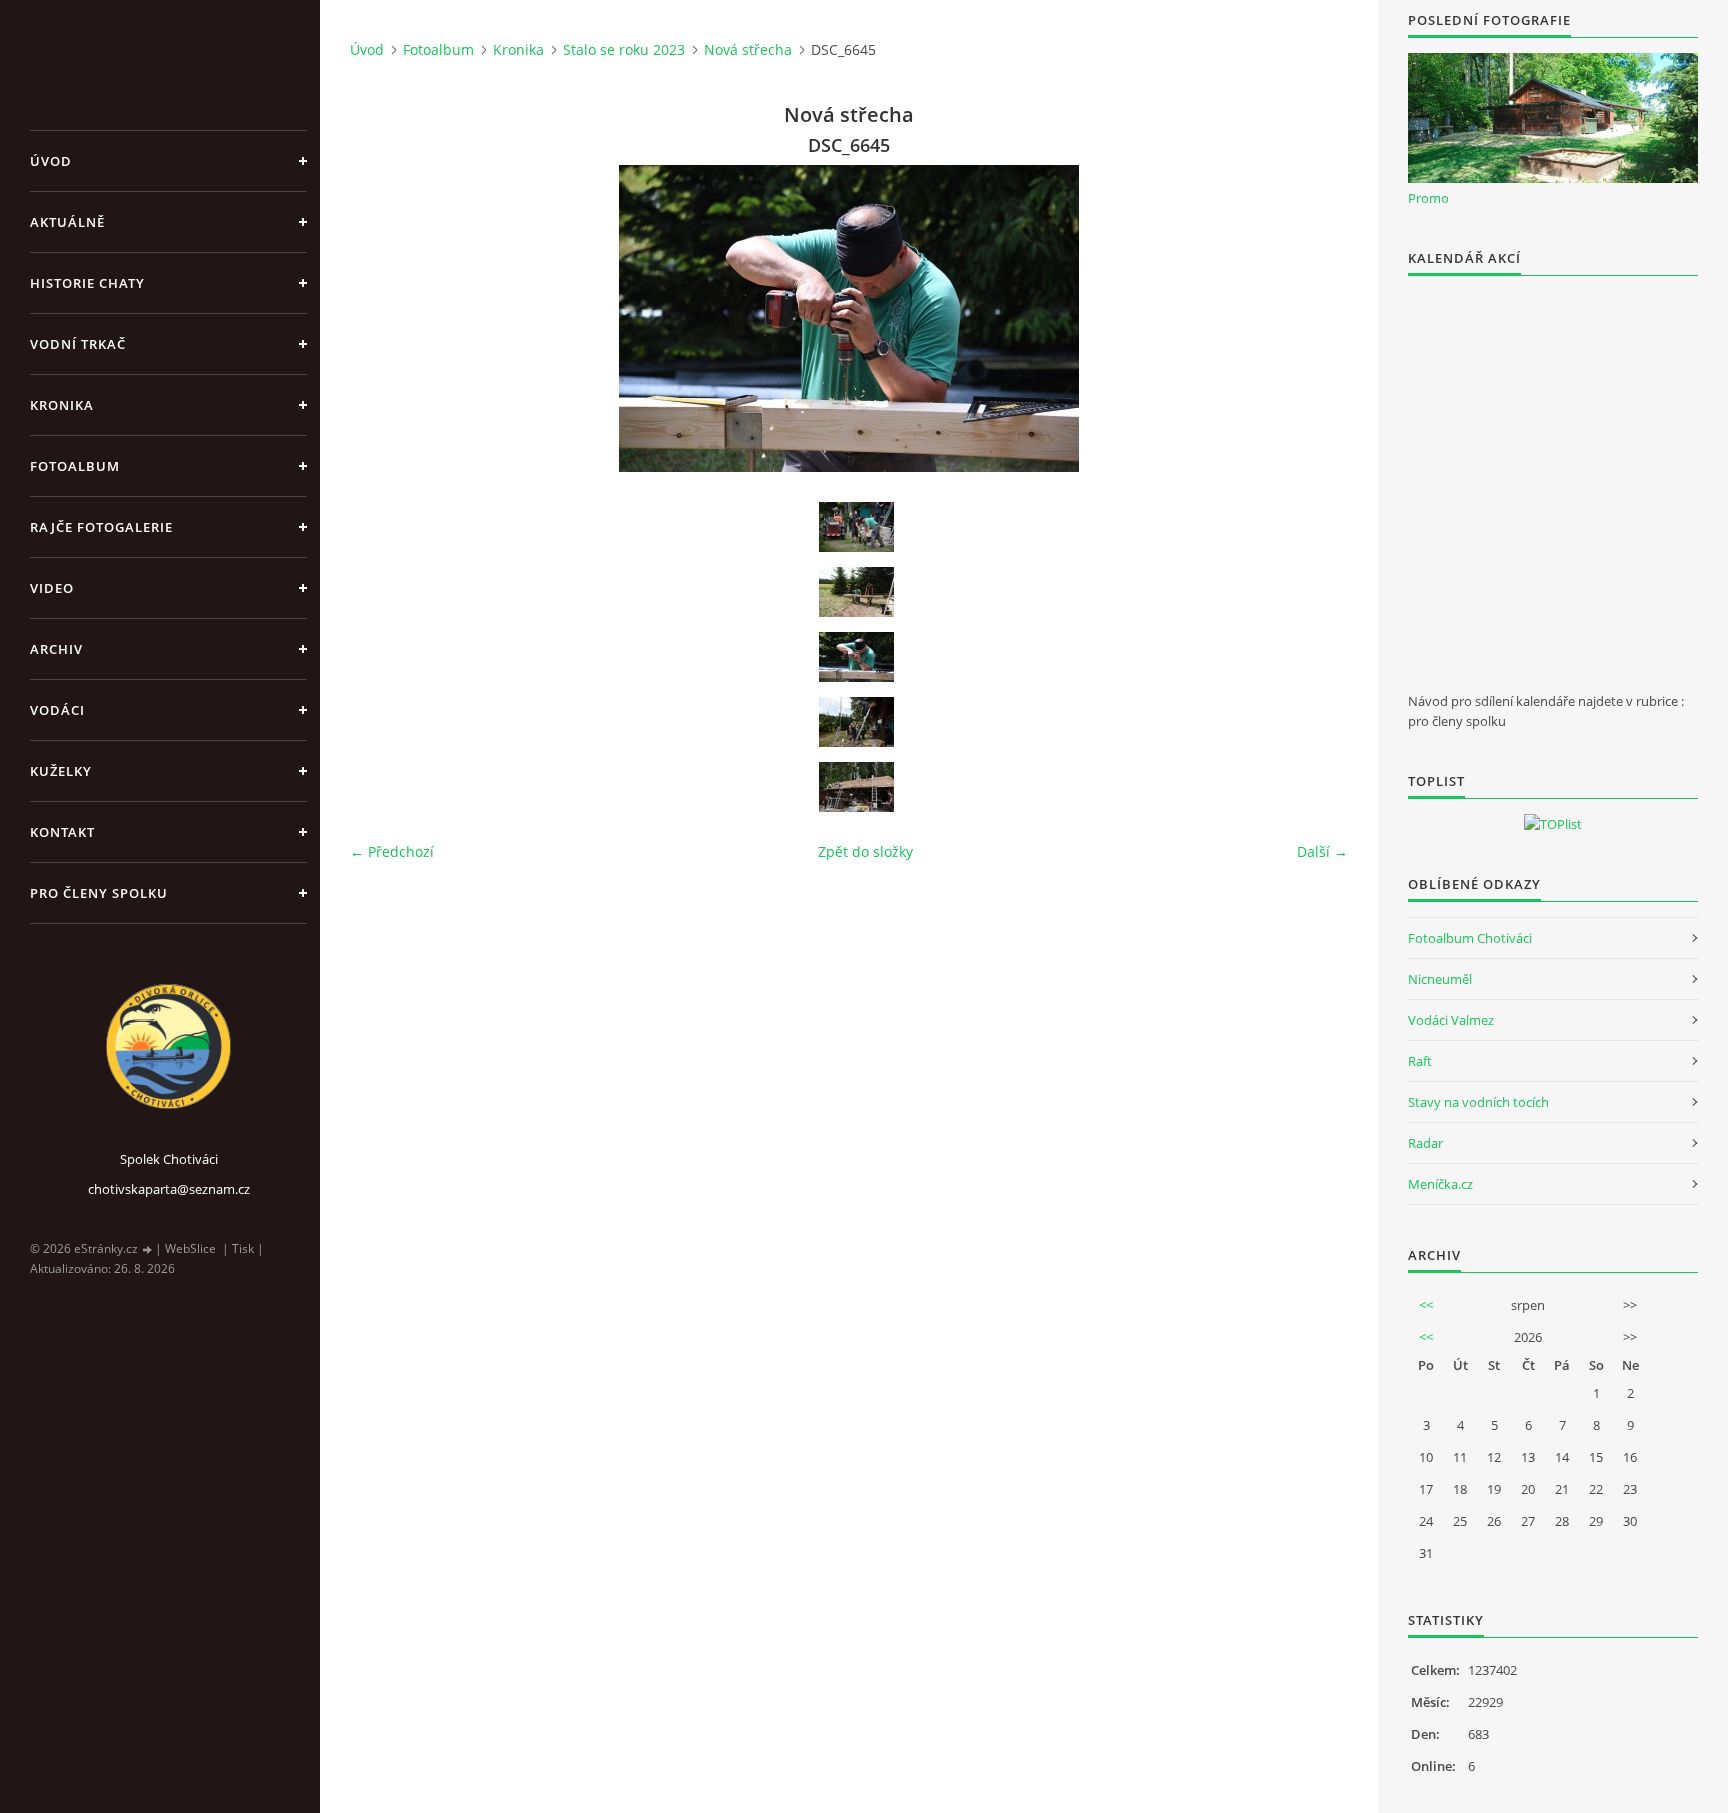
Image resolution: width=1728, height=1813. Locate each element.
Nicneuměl (1440, 979)
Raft (1420, 1061)
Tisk (243, 1248)
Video (52, 588)
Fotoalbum (75, 466)
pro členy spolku (99, 893)
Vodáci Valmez (1451, 1020)
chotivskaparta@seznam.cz (169, 1189)
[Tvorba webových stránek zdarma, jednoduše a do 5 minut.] (148, 1249)
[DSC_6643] (856, 527)
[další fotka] (1315, 318)
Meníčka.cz (1440, 1184)
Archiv (56, 649)
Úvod (51, 161)
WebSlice (190, 1248)
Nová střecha (748, 49)
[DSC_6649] (856, 787)
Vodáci (57, 710)
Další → (1322, 851)
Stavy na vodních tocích (1478, 1102)
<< (1426, 1305)
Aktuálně (67, 222)
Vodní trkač (78, 344)
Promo (1428, 198)
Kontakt (62, 832)
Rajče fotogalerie (101, 527)
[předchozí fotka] (382, 318)
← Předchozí (392, 851)
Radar (1425, 1143)
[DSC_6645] (856, 657)
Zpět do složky (865, 851)
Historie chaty (87, 283)
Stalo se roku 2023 (624, 49)
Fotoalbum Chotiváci (1470, 938)
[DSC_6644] (856, 592)
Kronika (62, 405)
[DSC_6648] (856, 722)
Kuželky (61, 771)
